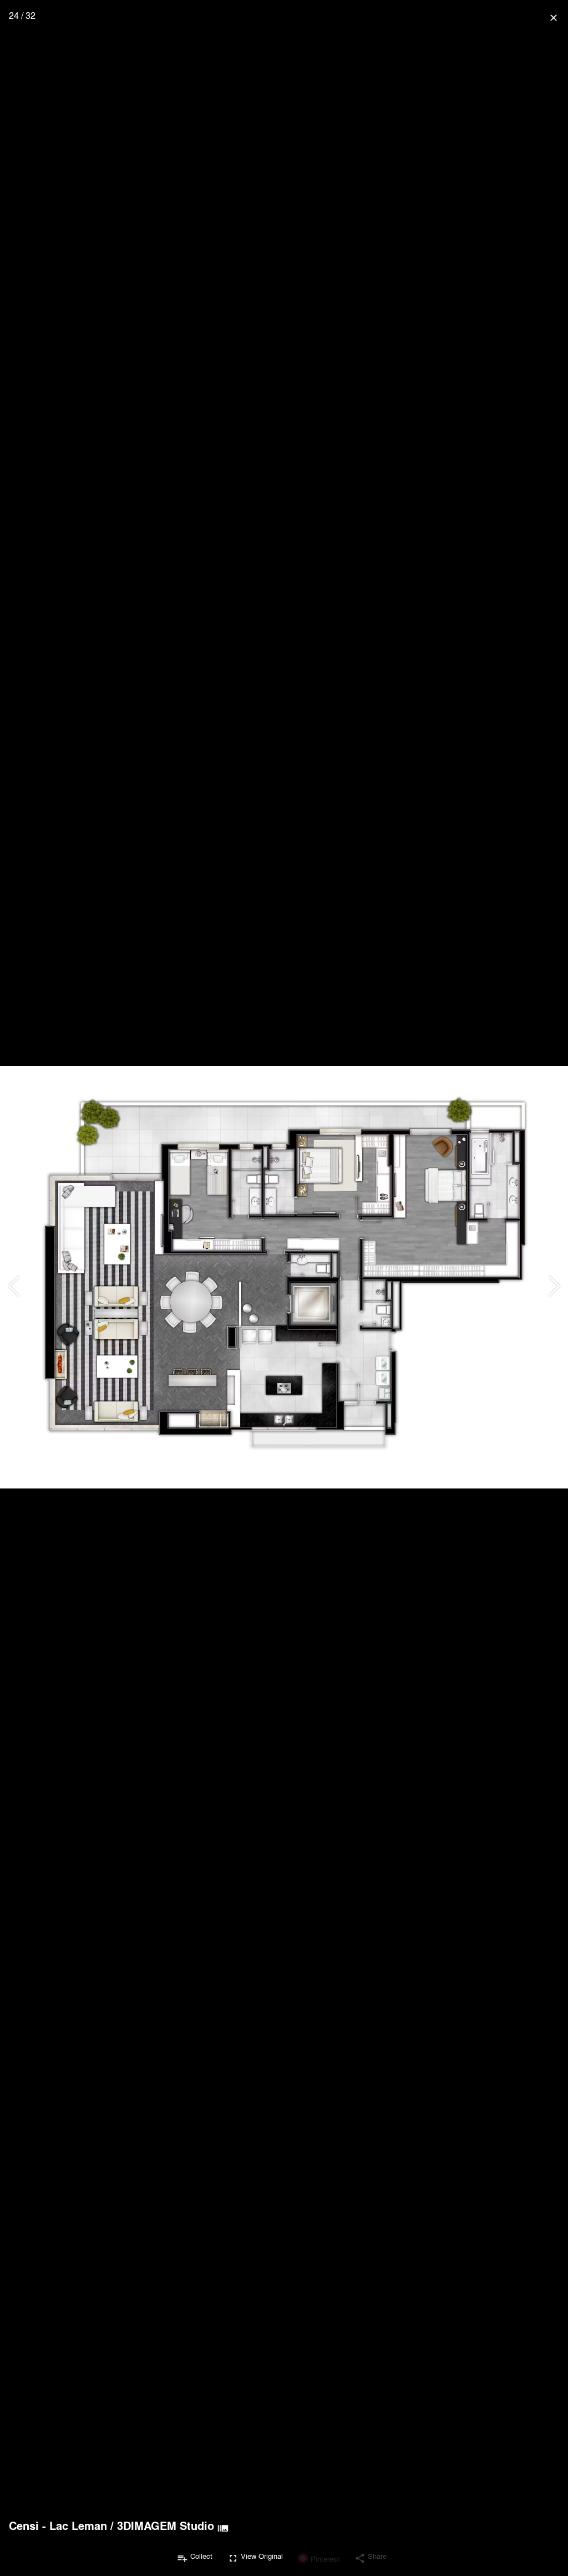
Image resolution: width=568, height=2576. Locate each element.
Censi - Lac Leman (58, 2526)
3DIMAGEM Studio (166, 2526)
